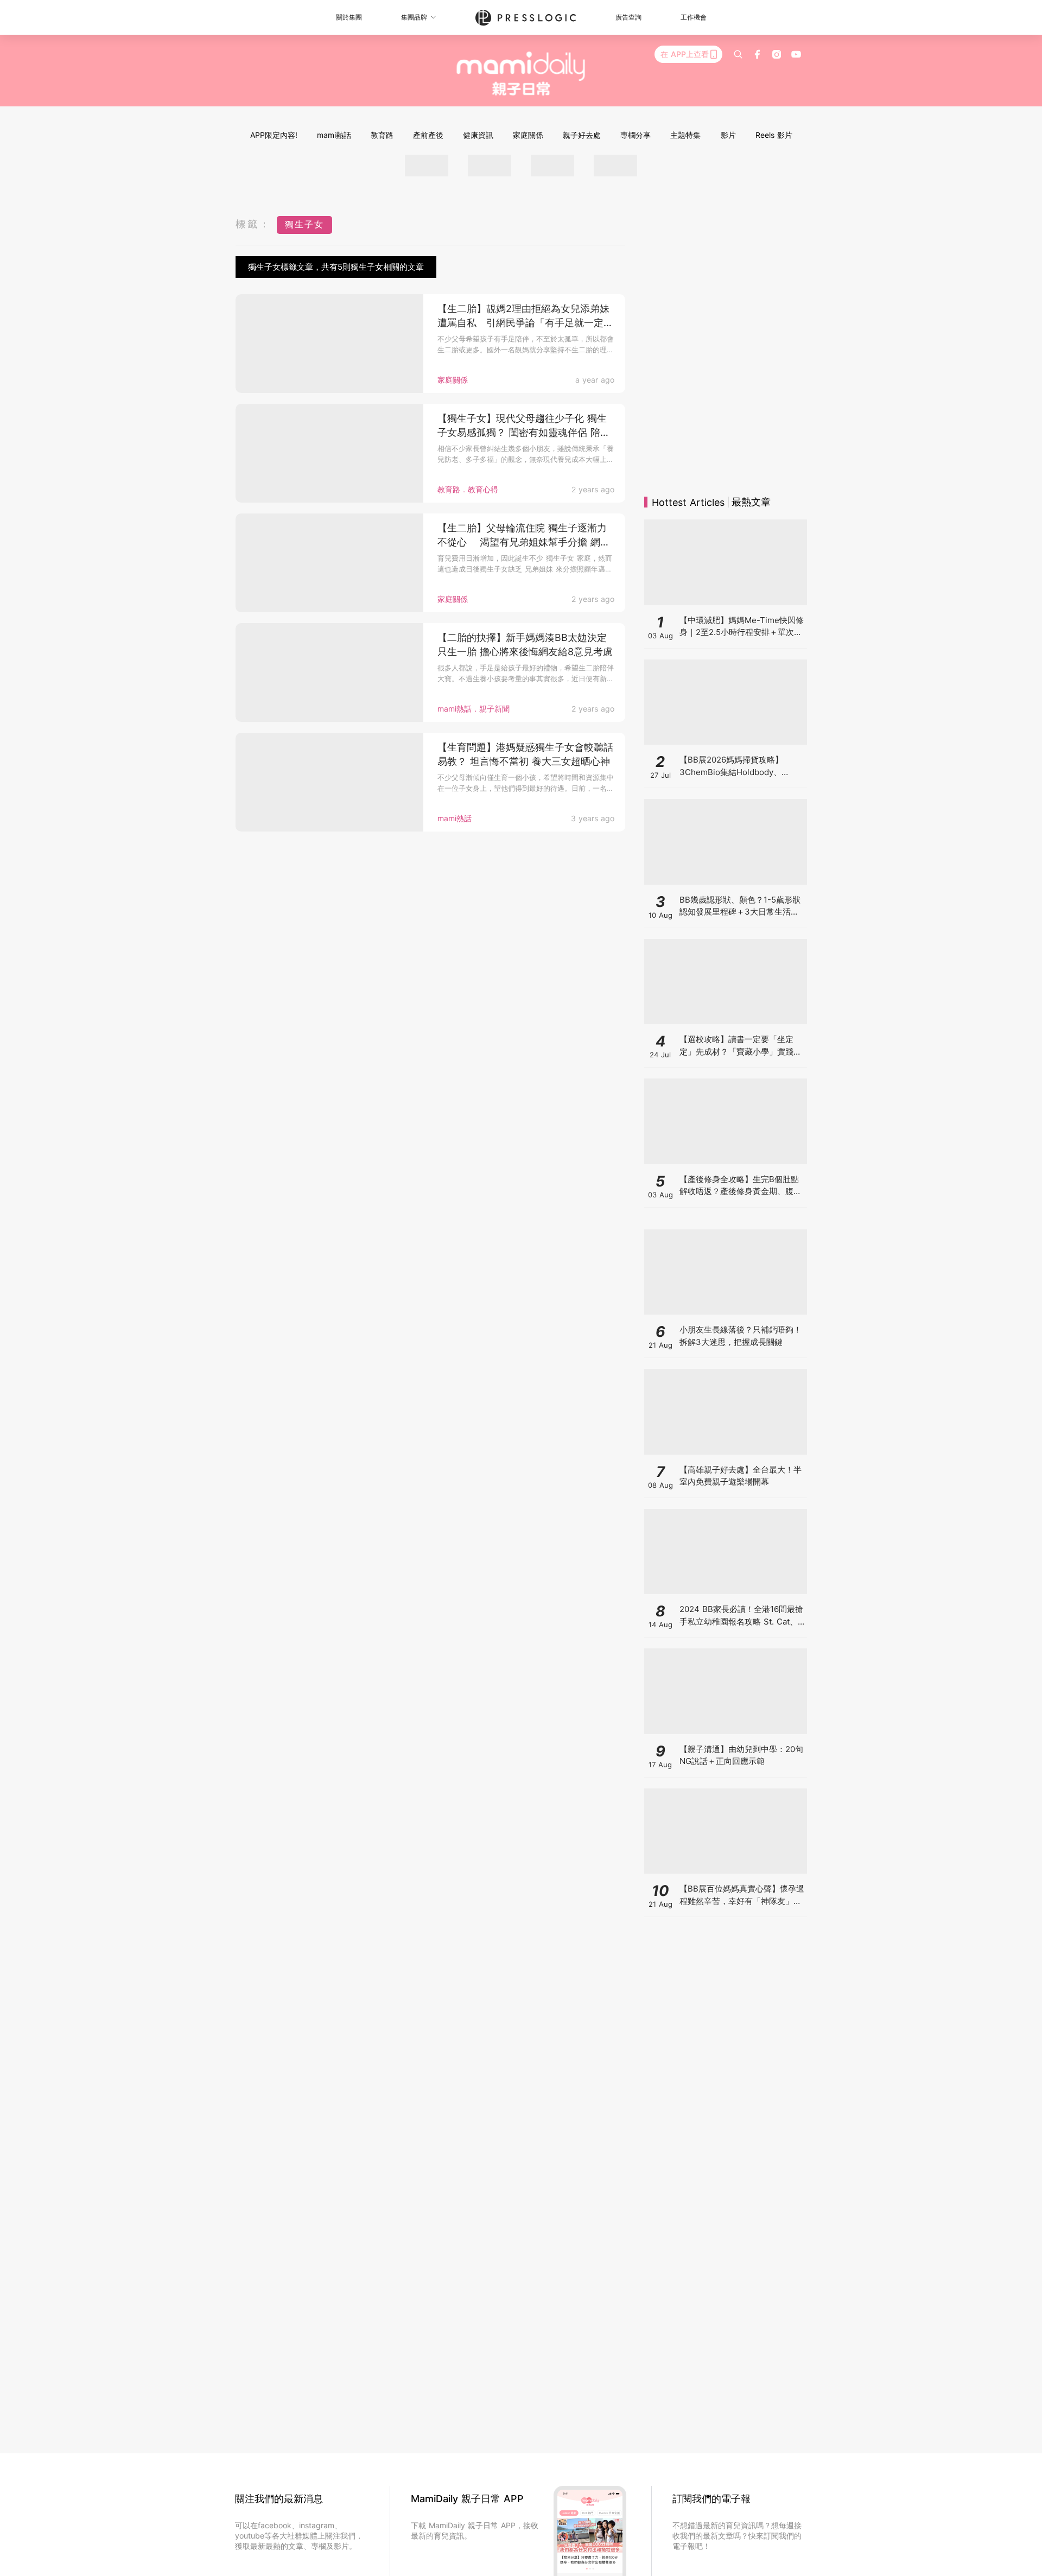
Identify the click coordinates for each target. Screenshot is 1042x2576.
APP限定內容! (274, 135)
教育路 (382, 135)
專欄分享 (636, 135)
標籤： (253, 224)
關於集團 (349, 17)
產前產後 (428, 135)
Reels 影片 (774, 135)
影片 (728, 135)
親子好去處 (582, 135)
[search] (738, 54)
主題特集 (685, 135)
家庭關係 (528, 135)
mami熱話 (334, 135)
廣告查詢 (628, 17)
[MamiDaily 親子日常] (521, 73)
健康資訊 (478, 135)
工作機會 (694, 17)
